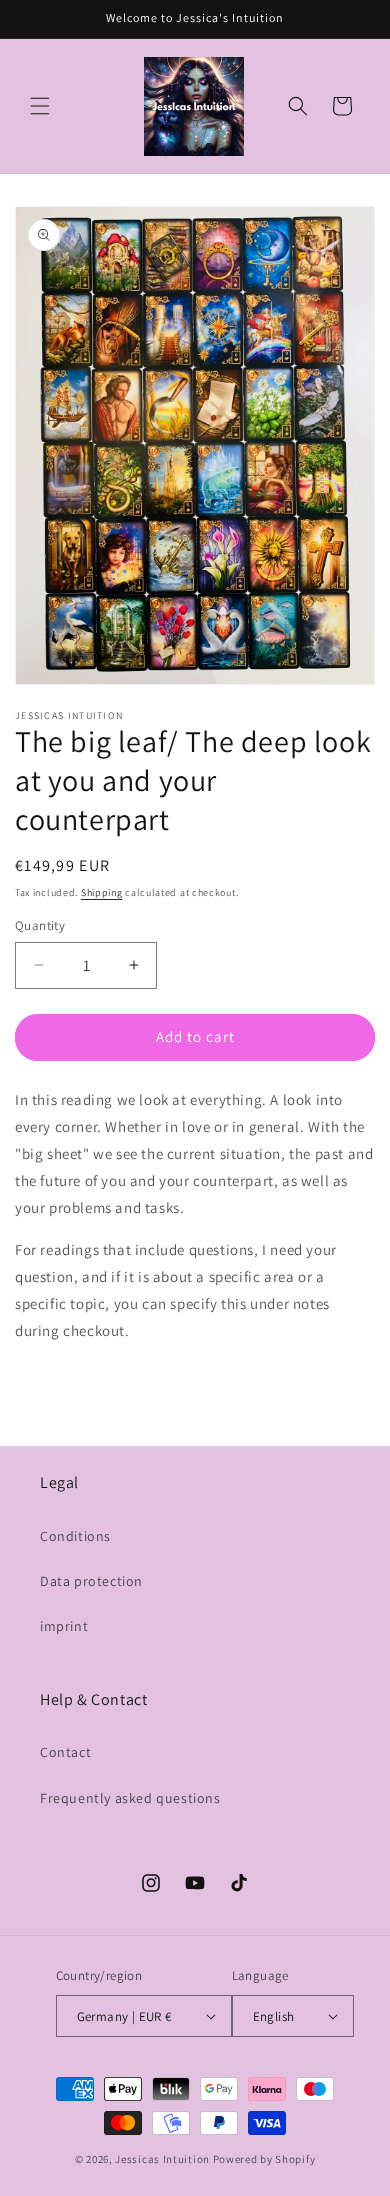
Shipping (102, 892)
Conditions (75, 1536)
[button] (40, 106)
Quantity (40, 925)
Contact (65, 1752)
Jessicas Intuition (162, 2159)
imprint (64, 1626)
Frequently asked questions (130, 1798)
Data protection (91, 1581)
